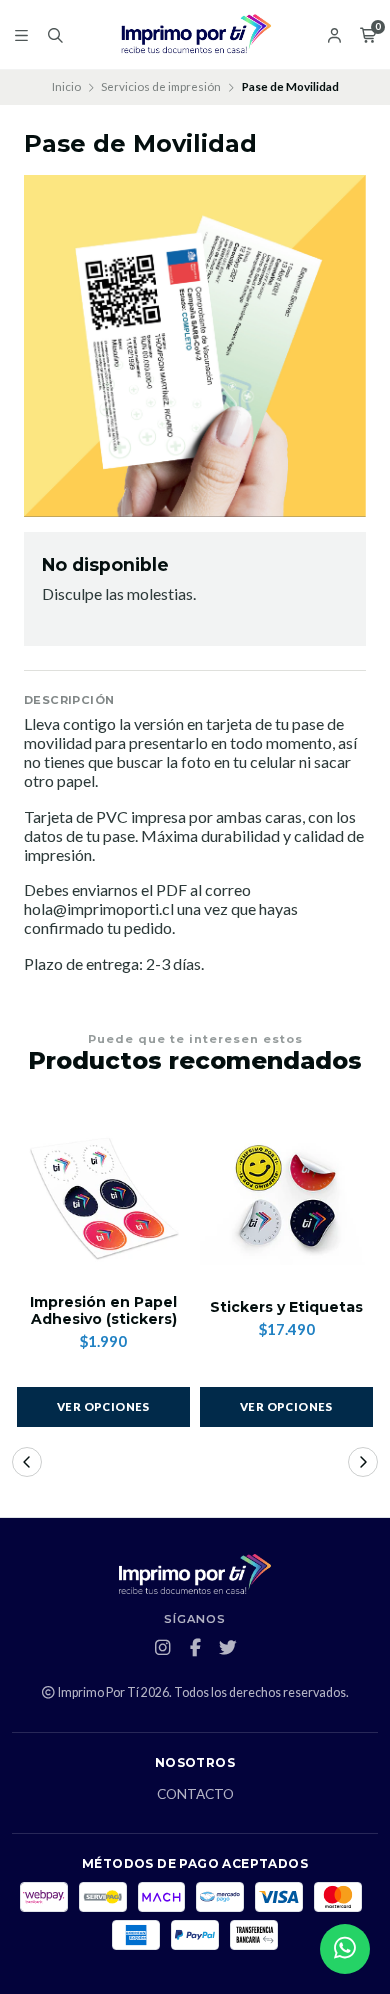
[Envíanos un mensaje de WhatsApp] (345, 1949)
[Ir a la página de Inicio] (195, 35)
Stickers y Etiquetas (286, 1307)
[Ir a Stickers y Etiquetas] (286, 1195)
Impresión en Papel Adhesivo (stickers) (103, 1311)
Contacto (195, 1795)
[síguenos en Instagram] (162, 1648)
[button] (27, 1462)
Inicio (66, 86)
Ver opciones (103, 1406)
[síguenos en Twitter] (228, 1648)
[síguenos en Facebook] (195, 1648)
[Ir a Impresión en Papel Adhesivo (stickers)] (103, 1195)
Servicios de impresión (161, 86)
